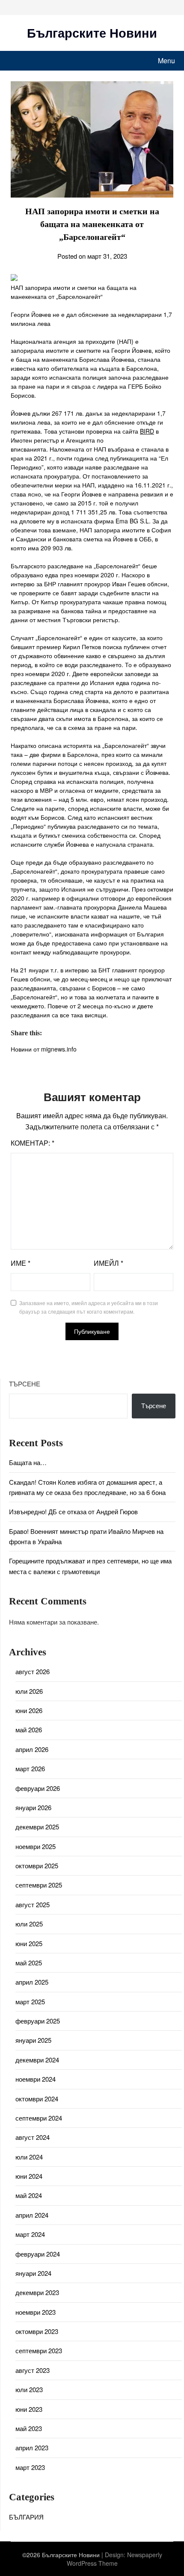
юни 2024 (29, 2176)
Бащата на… (28, 1462)
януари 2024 (33, 2273)
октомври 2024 (37, 2099)
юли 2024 (29, 2157)
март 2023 (30, 2467)
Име (21, 1263)
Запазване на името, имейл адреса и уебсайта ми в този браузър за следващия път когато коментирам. (89, 1307)
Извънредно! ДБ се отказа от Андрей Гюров (73, 1511)
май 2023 (29, 2428)
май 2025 (29, 1963)
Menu (166, 61)
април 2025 (32, 1982)
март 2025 (30, 2001)
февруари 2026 (38, 1788)
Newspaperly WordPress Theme (114, 2559)
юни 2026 (29, 1710)
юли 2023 (29, 2389)
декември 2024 (37, 2060)
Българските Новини (92, 32)
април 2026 (32, 1749)
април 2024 (32, 2215)
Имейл (108, 1263)
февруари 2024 (38, 2254)
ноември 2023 (36, 2312)
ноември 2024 (36, 2079)
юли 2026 (29, 1691)
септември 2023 (39, 2350)
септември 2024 (39, 2118)
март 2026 (30, 1768)
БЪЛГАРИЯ (26, 2517)
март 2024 (30, 2234)
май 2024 (29, 2195)
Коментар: (33, 1143)
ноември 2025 (36, 1846)
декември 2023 (37, 2292)
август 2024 (33, 2137)
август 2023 (33, 2370)
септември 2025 (39, 1885)
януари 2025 (33, 2040)
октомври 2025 (37, 1866)
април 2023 (32, 2447)
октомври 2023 (37, 2331)
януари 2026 (33, 1807)
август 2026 (33, 1671)
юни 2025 (29, 1943)
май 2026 (29, 1730)
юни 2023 (29, 2409)
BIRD (147, 431)
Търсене (25, 1384)
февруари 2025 (38, 2021)
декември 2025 (37, 1827)
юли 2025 (29, 1924)
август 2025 (33, 1904)
